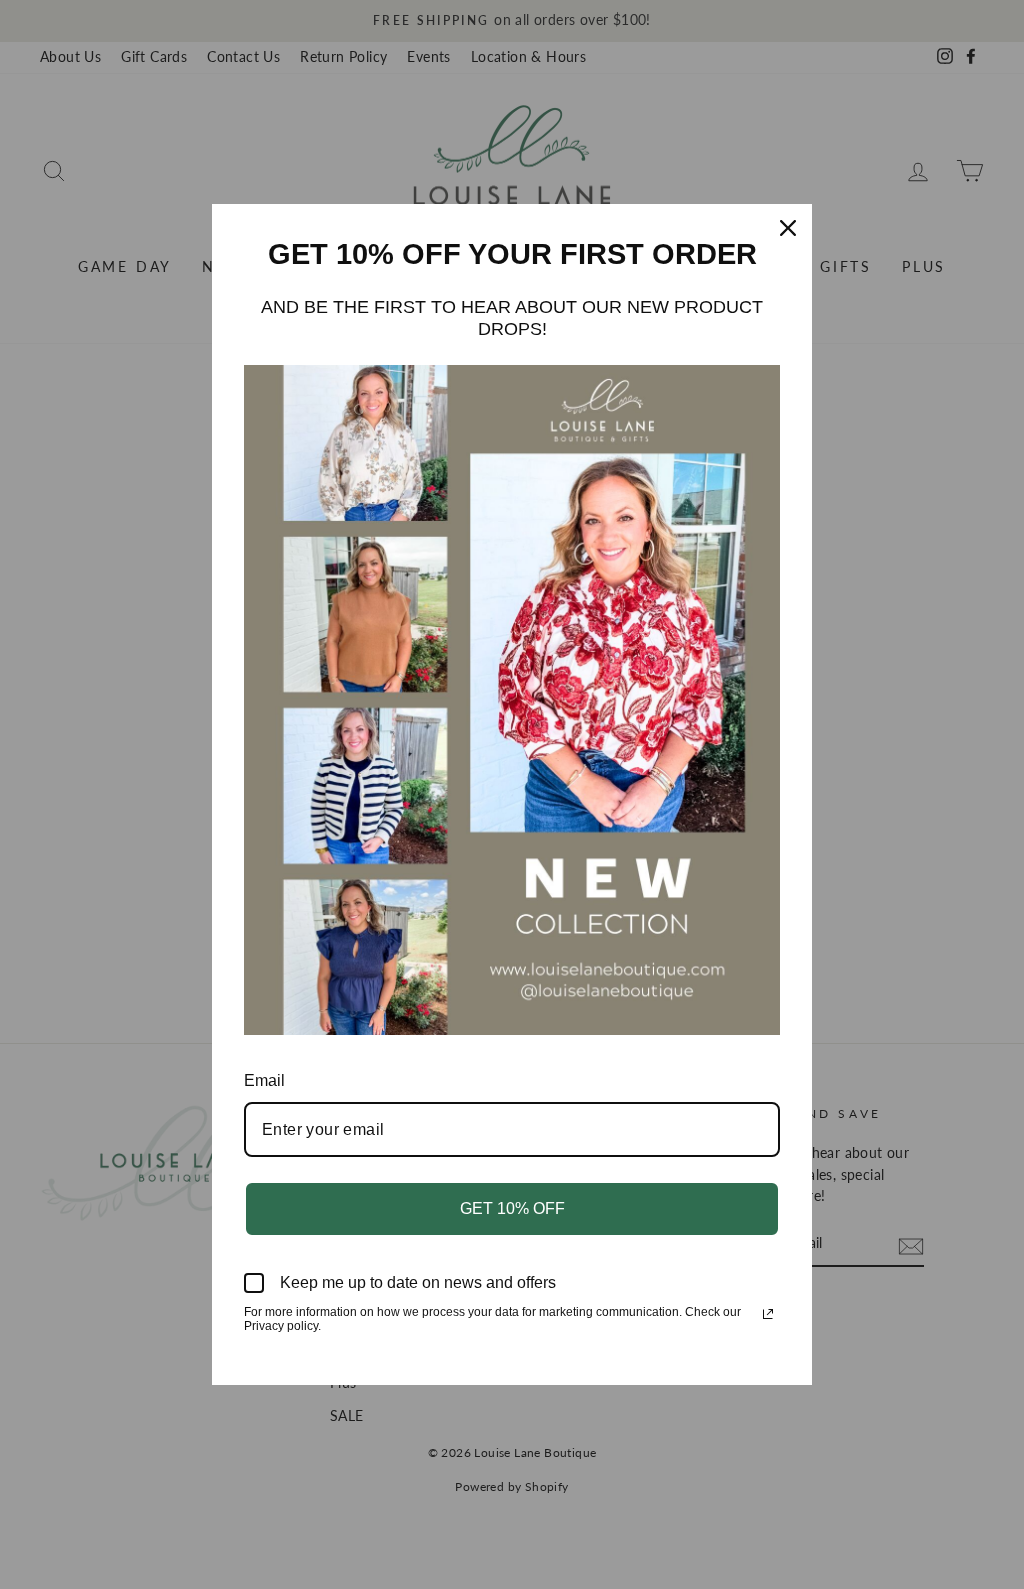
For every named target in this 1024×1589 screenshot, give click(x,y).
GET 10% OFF (512, 1208)
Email (264, 1080)
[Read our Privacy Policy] (768, 1314)
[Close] (788, 228)
